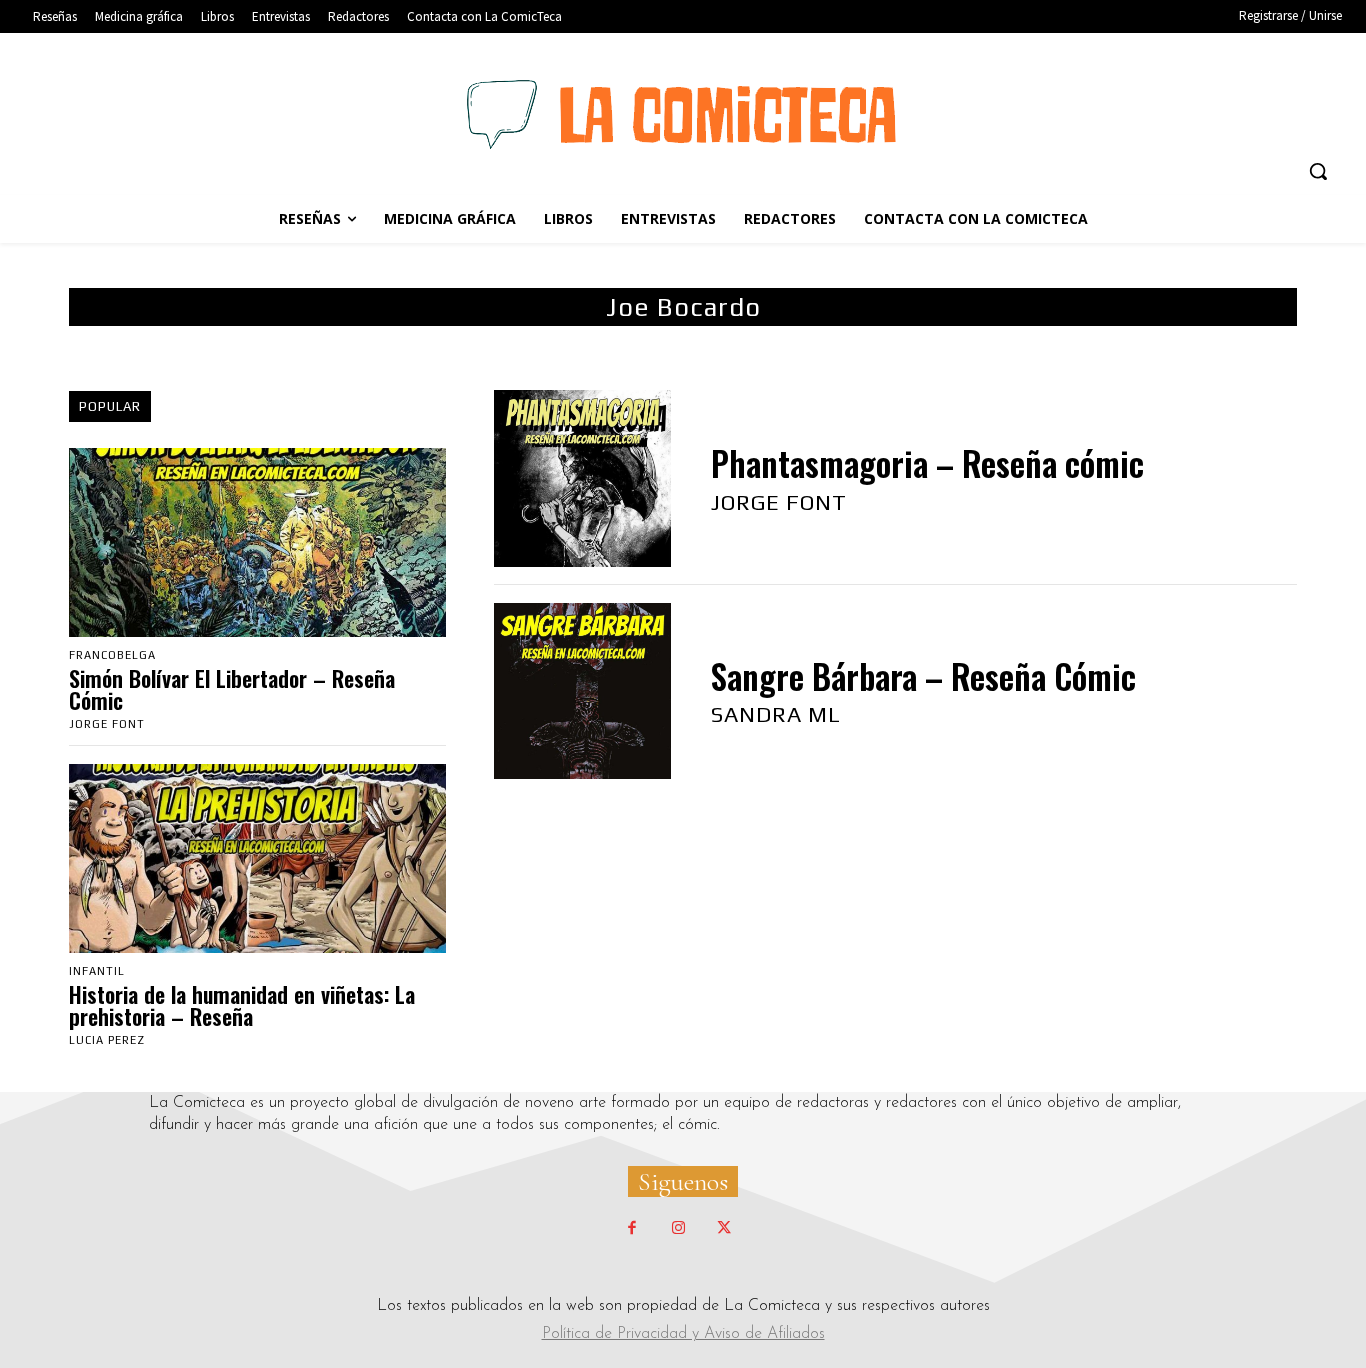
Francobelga (112, 655)
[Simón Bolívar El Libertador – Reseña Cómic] (257, 542)
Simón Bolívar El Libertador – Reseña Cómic (232, 689)
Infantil (97, 971)
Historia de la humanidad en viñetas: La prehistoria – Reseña (242, 1005)
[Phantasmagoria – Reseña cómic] (582, 478)
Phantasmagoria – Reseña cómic (927, 463)
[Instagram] (678, 1229)
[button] (1318, 171)
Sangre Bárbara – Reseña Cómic (923, 676)
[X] (724, 1229)
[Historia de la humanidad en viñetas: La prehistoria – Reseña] (257, 858)
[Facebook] (632, 1229)
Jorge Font (107, 724)
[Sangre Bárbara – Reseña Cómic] (582, 691)
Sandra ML (776, 714)
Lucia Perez (107, 1040)
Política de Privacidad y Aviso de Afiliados (683, 1334)
